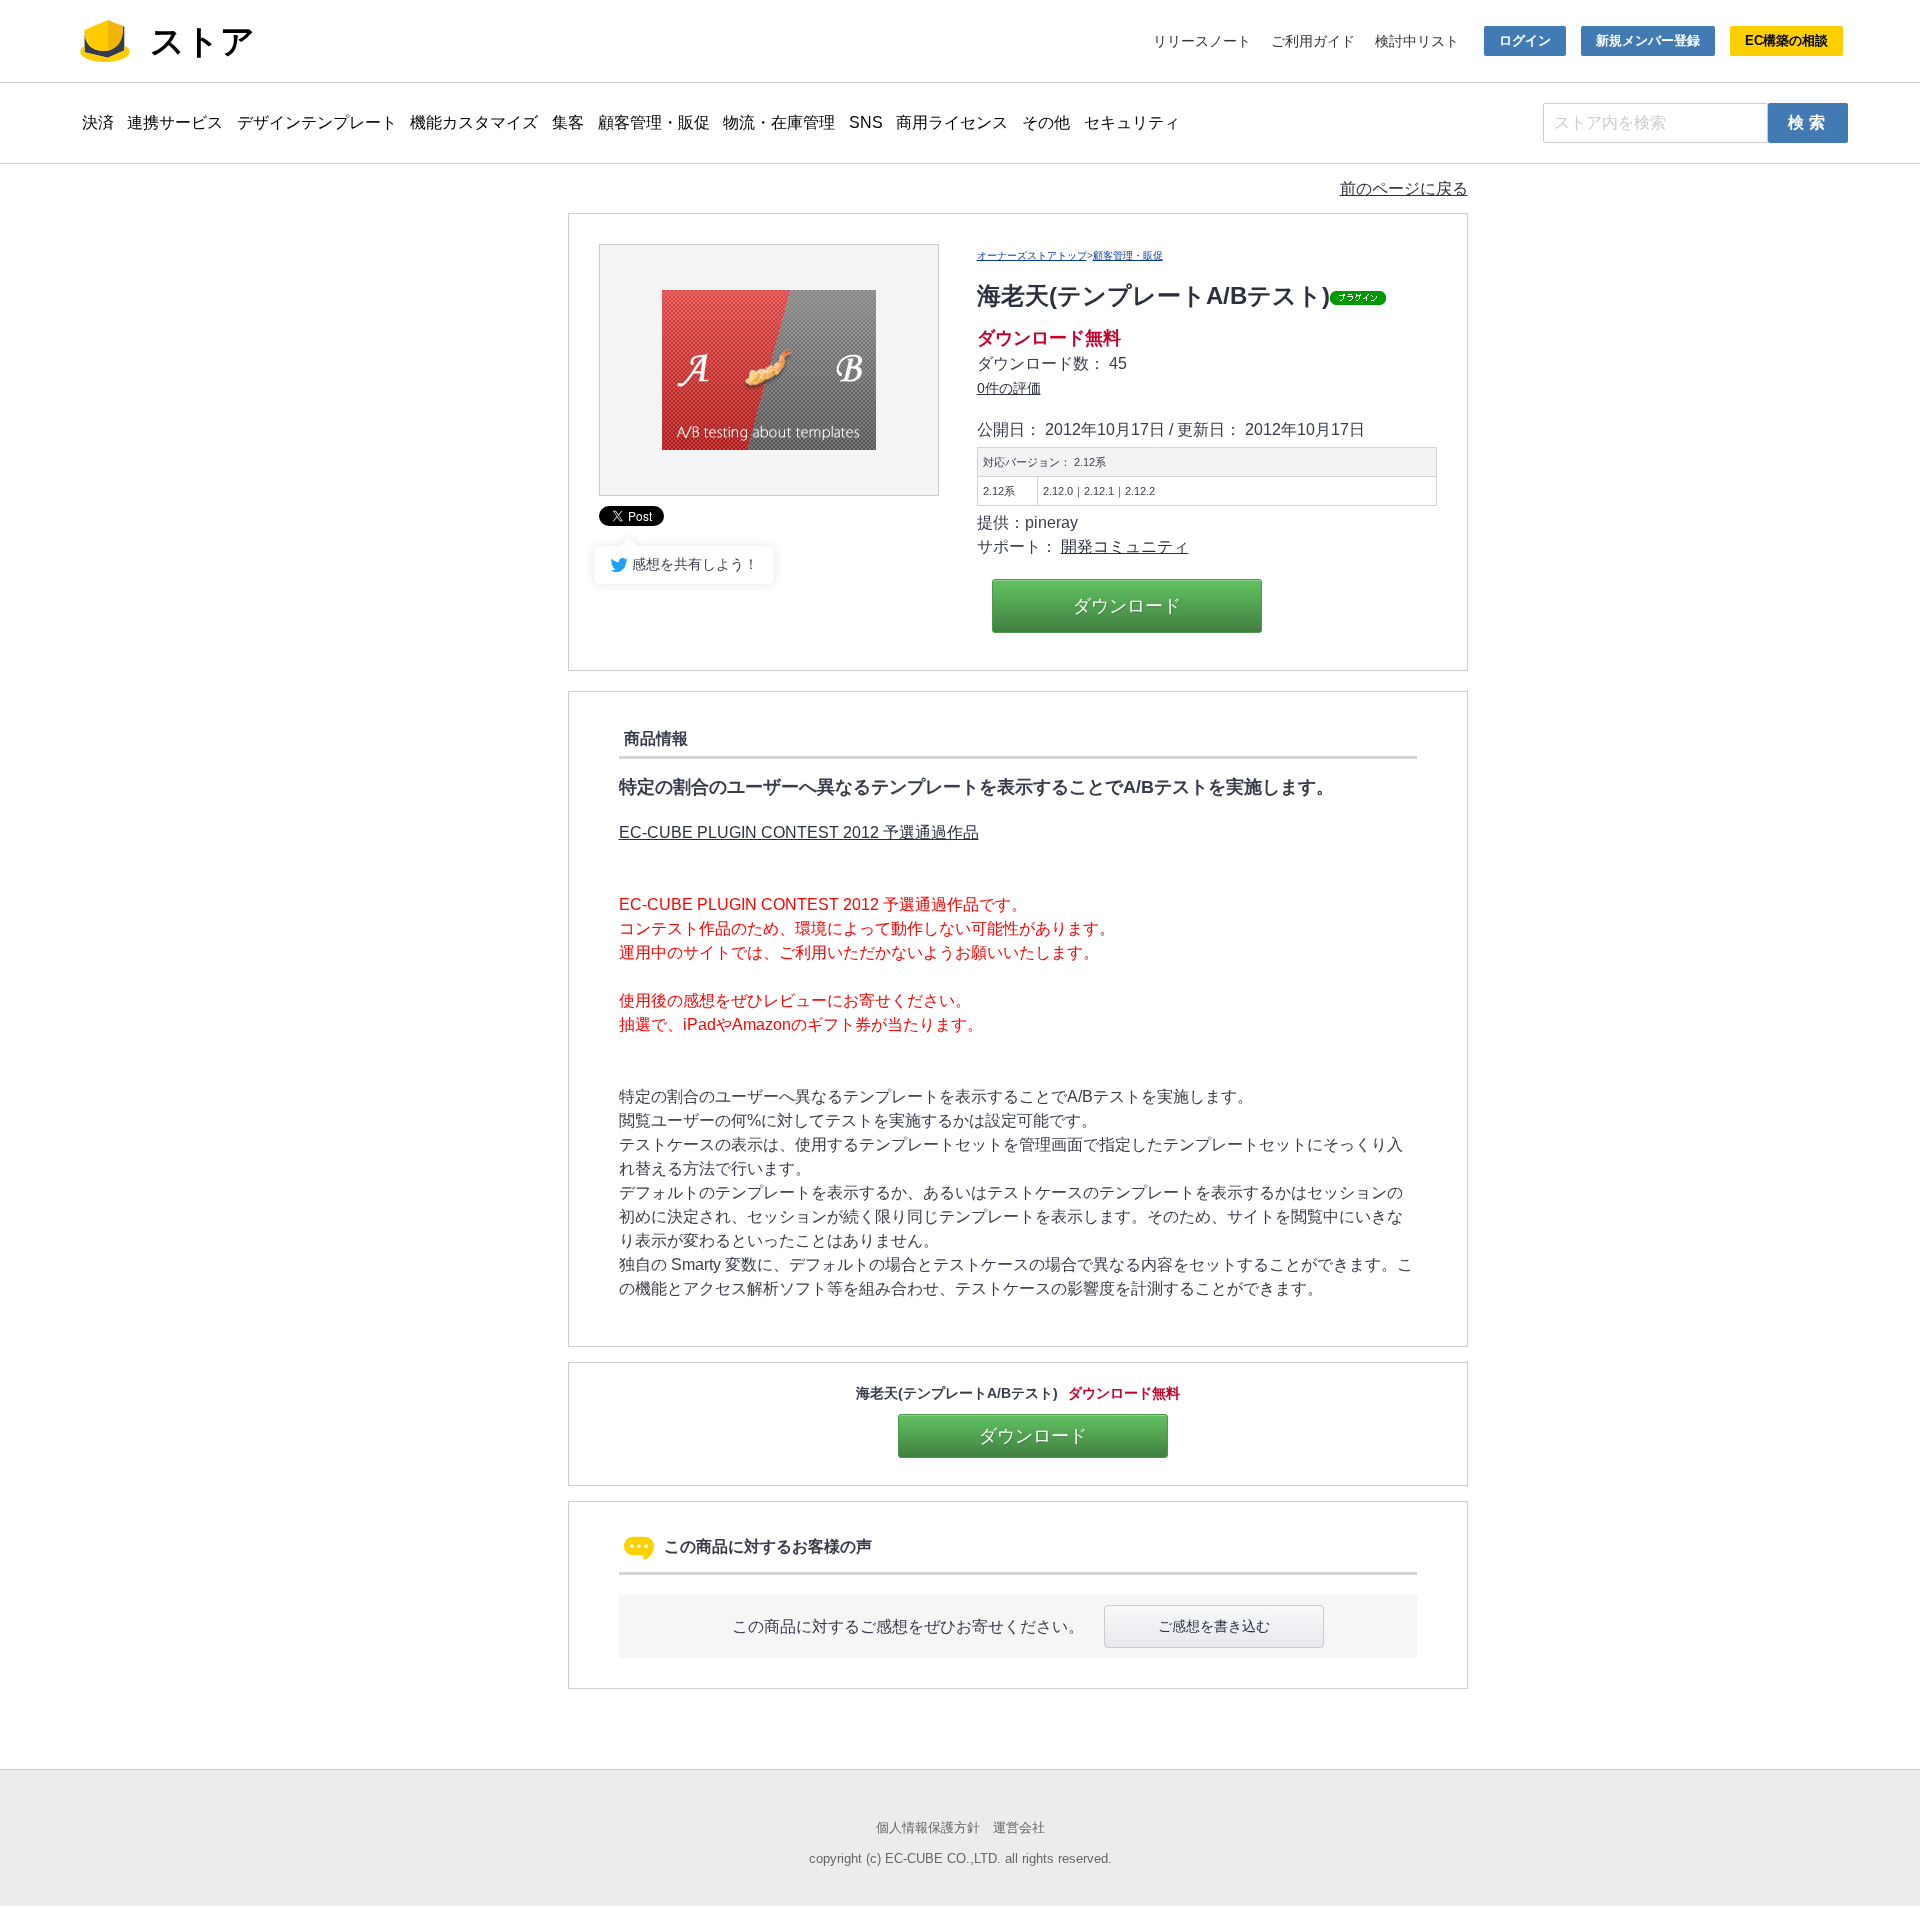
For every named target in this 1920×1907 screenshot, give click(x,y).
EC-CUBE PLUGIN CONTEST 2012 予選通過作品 (799, 832)
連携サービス (175, 122)
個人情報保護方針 (928, 1827)
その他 (1046, 122)
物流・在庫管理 (779, 122)
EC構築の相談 (1786, 40)
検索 (1809, 122)
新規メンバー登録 (1648, 40)
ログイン (1525, 40)
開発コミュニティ (1125, 546)
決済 (98, 122)
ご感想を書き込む (1214, 1626)
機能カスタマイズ (474, 122)
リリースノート (1202, 41)
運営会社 (1019, 1827)
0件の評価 (1009, 388)
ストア (202, 41)
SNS (866, 122)
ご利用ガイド (1313, 41)
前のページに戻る (1404, 188)
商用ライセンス (952, 122)
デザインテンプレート (317, 122)
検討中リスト (1417, 41)
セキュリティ (1132, 122)
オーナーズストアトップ (1032, 255)
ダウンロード (1127, 606)
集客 (568, 122)
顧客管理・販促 (654, 122)
